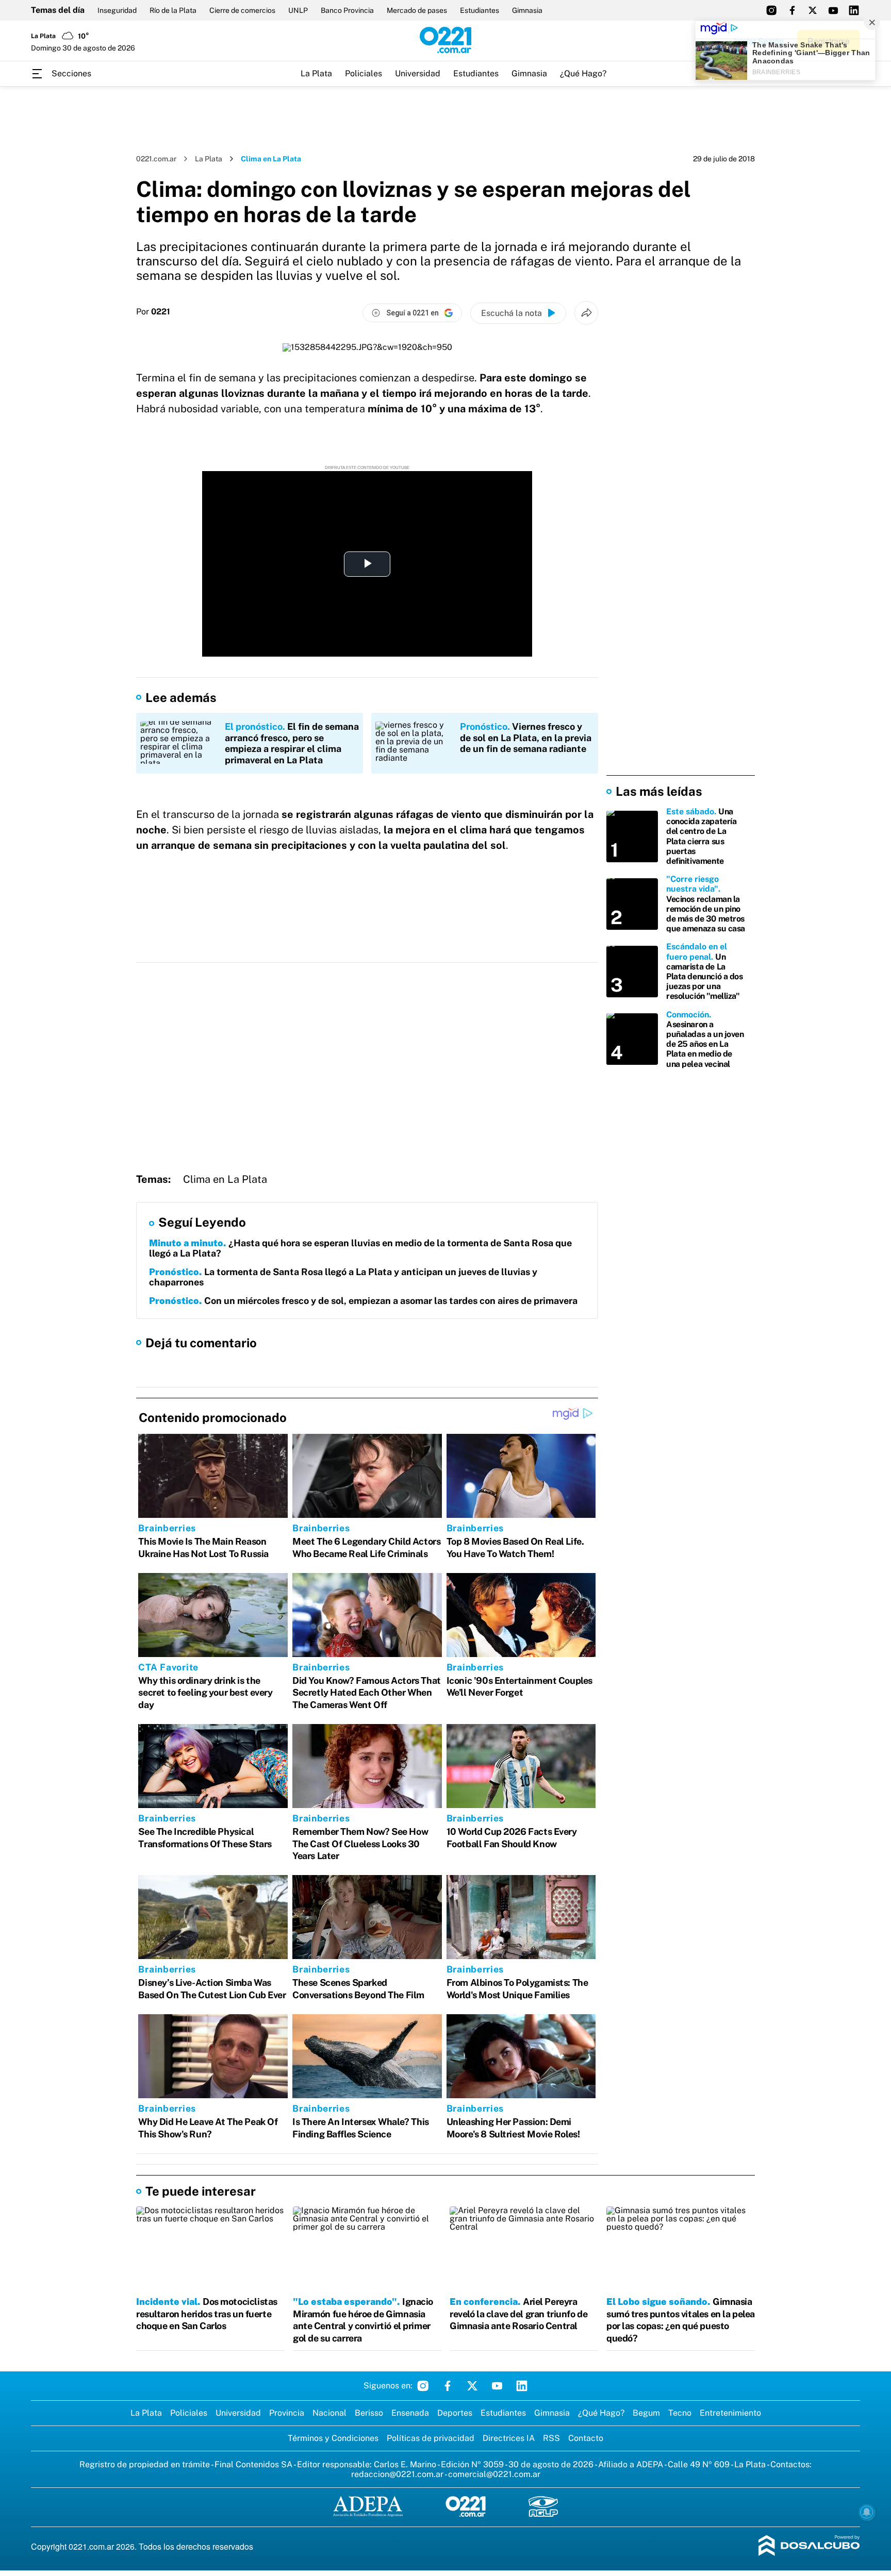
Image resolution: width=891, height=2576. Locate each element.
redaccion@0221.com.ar (397, 2474)
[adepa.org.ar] (368, 2507)
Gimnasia (527, 10)
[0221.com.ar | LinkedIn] (854, 10)
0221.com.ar (156, 159)
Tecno (680, 2413)
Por (153, 312)
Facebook (448, 2386)
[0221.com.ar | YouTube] (833, 10)
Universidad (418, 73)
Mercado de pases (417, 10)
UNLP (298, 10)
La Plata (316, 73)
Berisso (369, 2413)
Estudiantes (480, 10)
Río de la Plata (173, 10)
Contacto (586, 2438)
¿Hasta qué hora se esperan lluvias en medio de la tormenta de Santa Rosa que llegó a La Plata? (360, 1248)
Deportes (455, 2413)
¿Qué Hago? (583, 73)
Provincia (287, 2413)
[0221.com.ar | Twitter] (813, 10)
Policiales (364, 73)
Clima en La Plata (225, 1179)
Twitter (472, 2386)
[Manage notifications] (867, 2512)
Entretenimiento (730, 2413)
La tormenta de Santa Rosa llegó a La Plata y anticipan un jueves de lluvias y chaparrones (343, 1277)
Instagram (423, 2386)
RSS (551, 2438)
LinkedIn (522, 2386)
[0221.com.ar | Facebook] (792, 10)
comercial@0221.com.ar (494, 2474)
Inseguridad (117, 10)
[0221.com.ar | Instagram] (771, 10)
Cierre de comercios (242, 10)
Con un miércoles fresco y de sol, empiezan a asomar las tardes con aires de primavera (363, 1301)
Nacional (329, 2413)
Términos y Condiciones (333, 2438)
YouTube (497, 2386)
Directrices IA (509, 2438)
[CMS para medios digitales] (809, 2546)
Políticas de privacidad (431, 2438)
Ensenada (410, 2413)
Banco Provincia (347, 10)
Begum (646, 2413)
